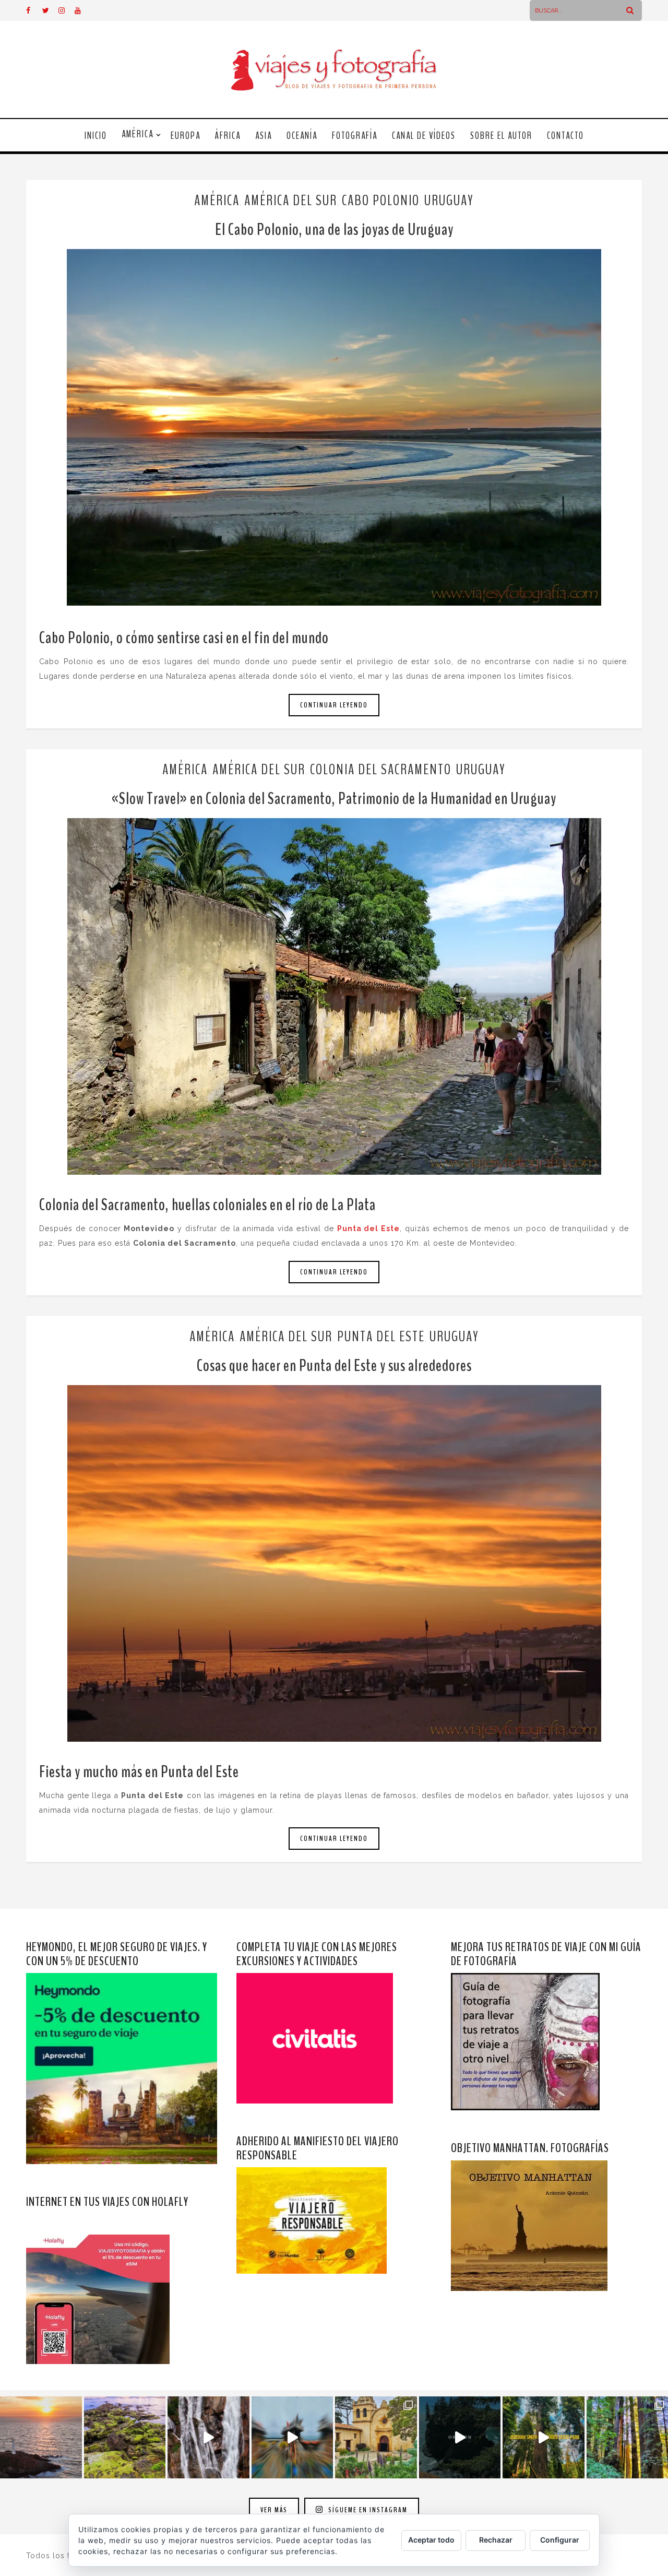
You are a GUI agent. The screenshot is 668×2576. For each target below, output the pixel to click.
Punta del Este (381, 1337)
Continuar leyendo (334, 705)
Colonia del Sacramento (381, 770)
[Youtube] (82, 10)
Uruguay (449, 200)
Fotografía (355, 136)
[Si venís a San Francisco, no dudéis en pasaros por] (293, 2437)
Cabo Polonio (381, 200)
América (138, 134)
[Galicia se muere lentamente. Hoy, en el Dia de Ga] (208, 2437)
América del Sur (291, 200)
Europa (186, 136)
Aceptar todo (431, 2540)
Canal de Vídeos (424, 136)
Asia (264, 136)
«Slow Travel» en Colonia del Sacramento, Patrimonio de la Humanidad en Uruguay (334, 799)
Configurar (560, 2540)
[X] (50, 10)
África (228, 136)
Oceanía (302, 136)
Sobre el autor (501, 136)
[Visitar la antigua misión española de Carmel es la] (376, 2437)
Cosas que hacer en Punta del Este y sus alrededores (334, 1366)
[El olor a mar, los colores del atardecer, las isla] (125, 2437)
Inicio (96, 136)
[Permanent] (334, 427)
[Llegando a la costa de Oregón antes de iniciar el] (460, 2437)
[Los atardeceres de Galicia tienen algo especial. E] (41, 2437)
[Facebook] (34, 10)
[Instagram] (66, 10)
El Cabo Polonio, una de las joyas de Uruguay (334, 229)
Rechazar (496, 2540)
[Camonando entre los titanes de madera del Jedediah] (544, 2437)
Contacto (565, 136)
